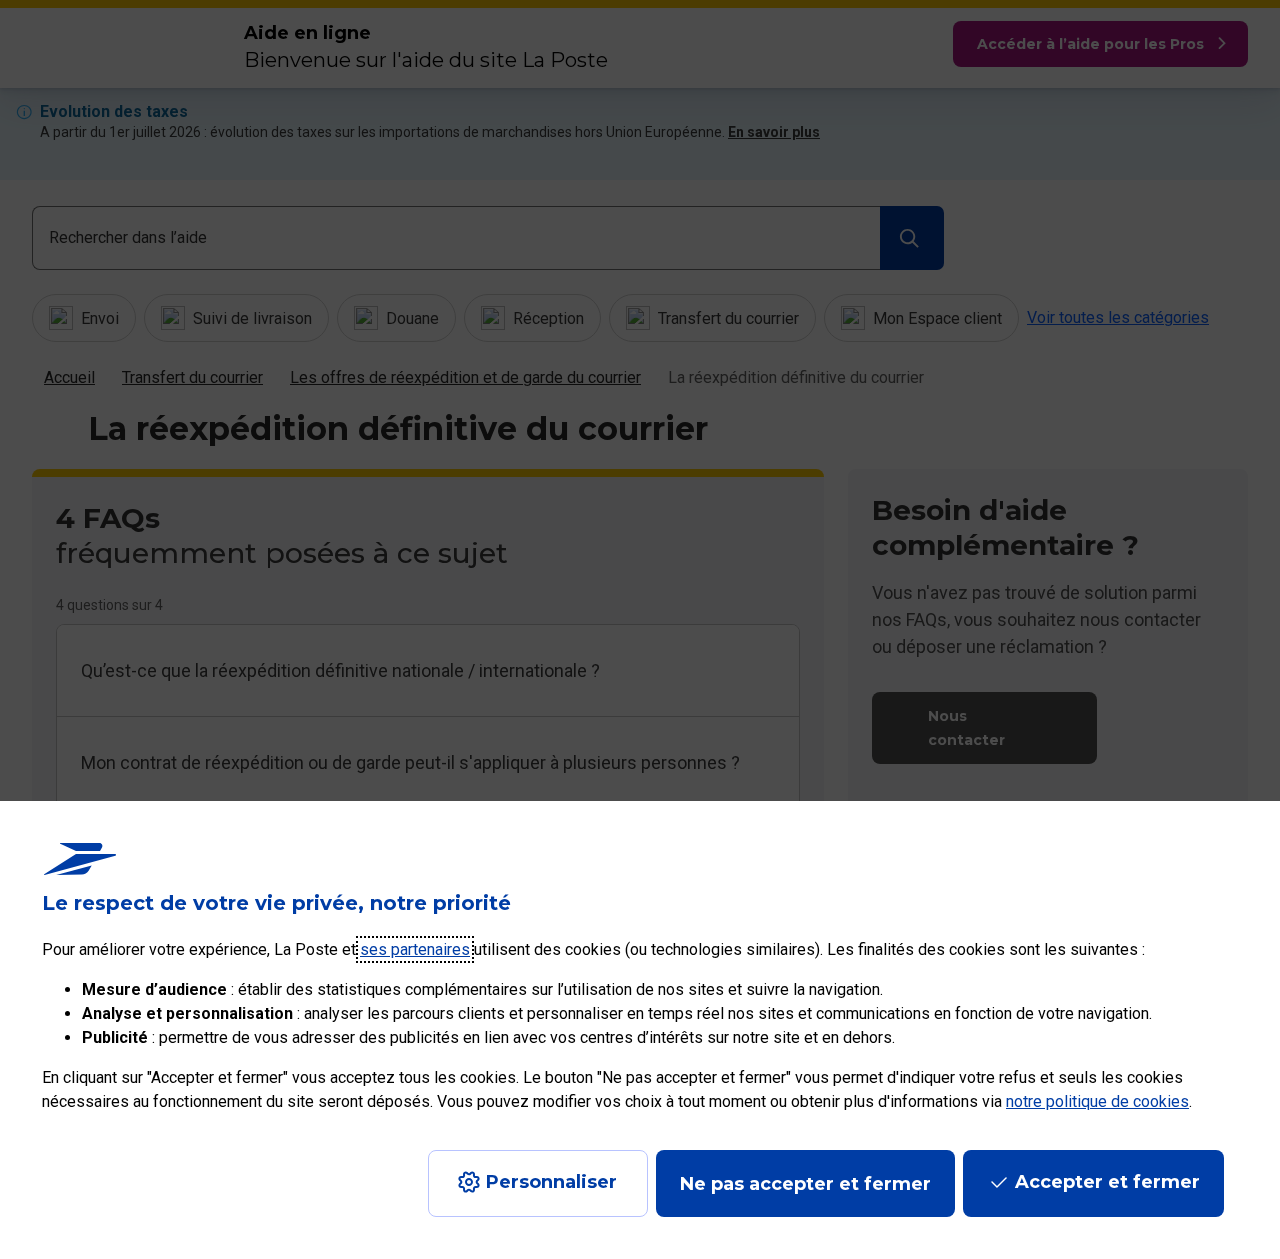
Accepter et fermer (1107, 1182)
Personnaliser (551, 1182)
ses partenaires (415, 949)
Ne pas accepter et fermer (805, 1184)
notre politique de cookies (1097, 1101)
